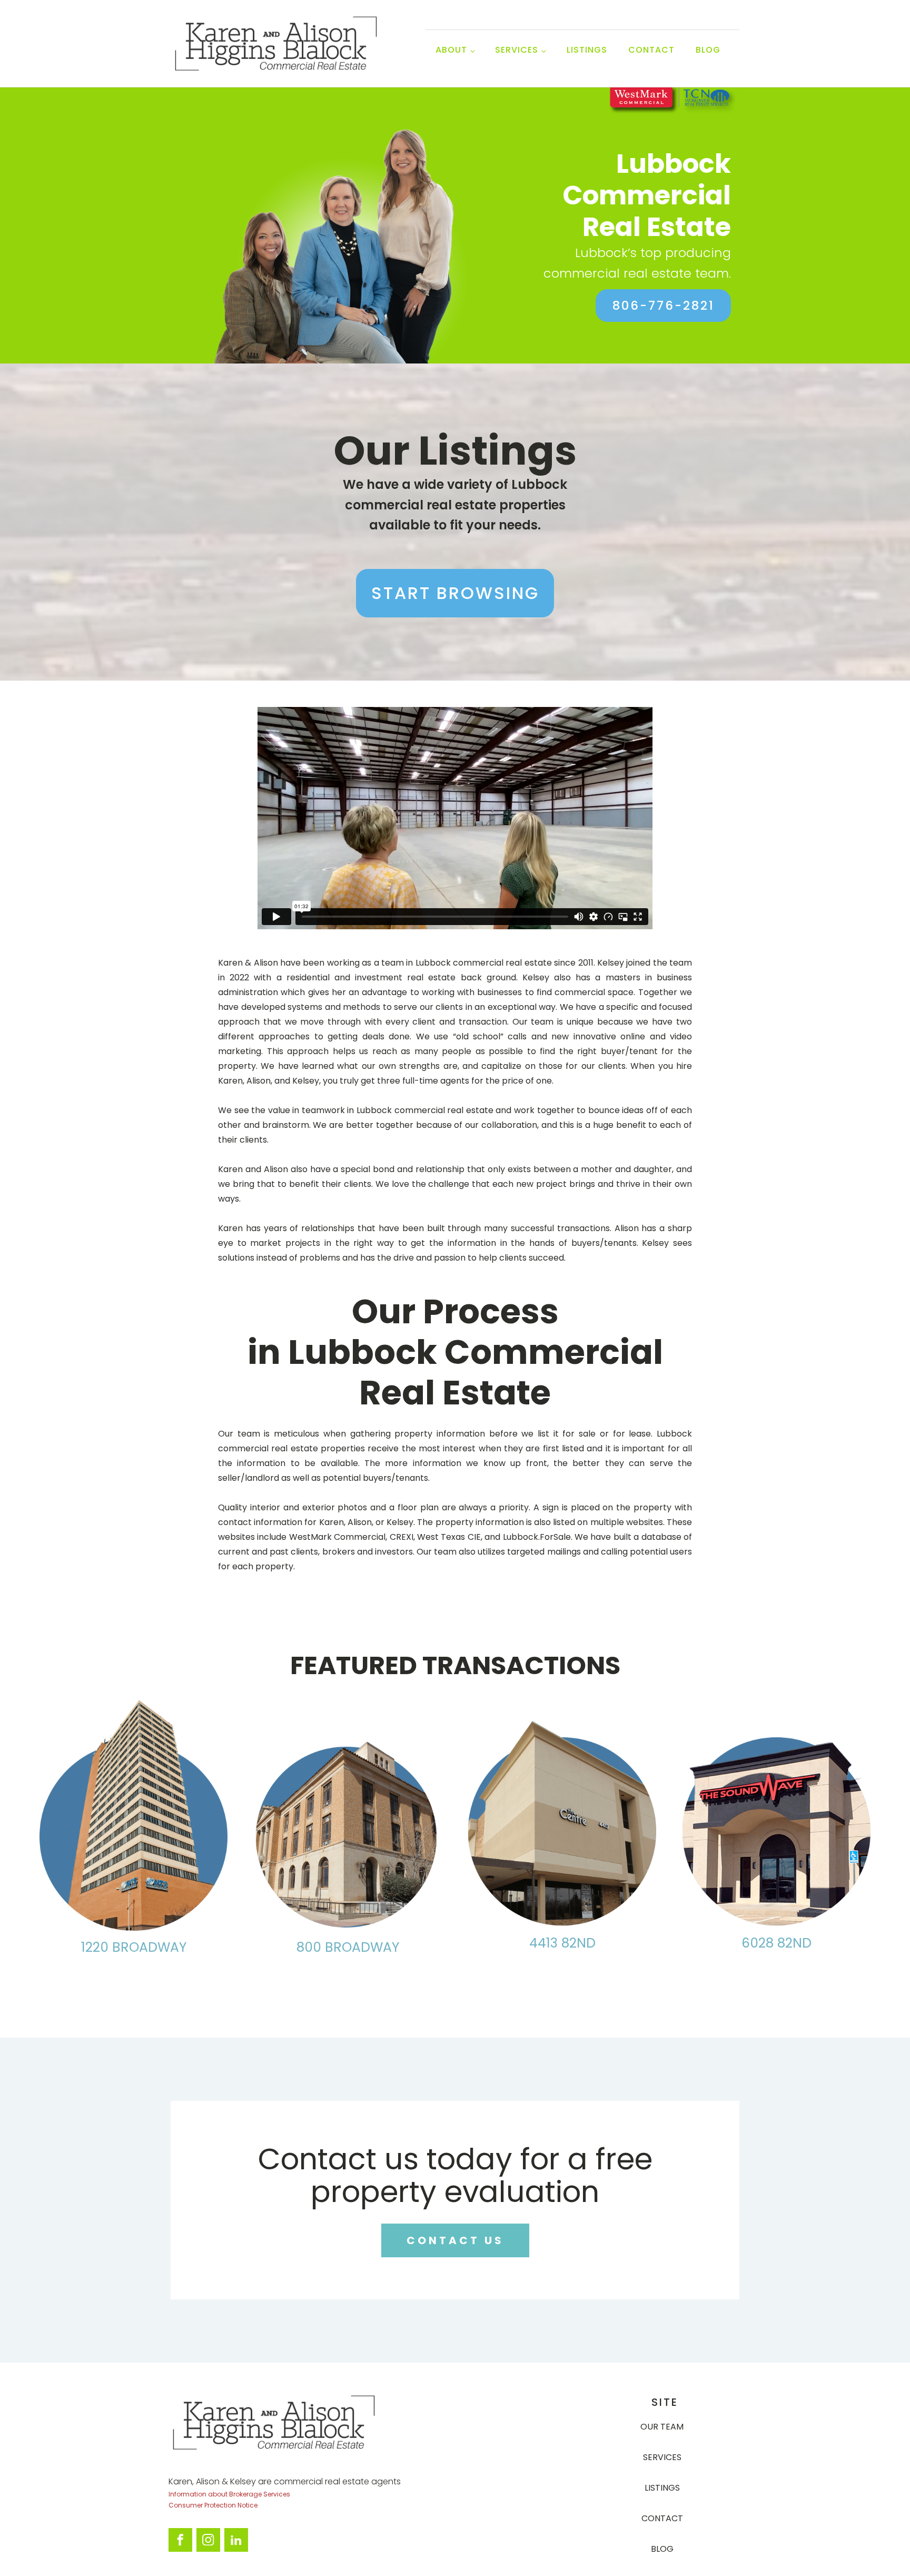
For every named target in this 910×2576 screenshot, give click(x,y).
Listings (587, 50)
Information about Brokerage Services (229, 2494)
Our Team (662, 2427)
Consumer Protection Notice (213, 2505)
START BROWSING (455, 593)
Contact (651, 50)
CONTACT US (455, 2240)
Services (662, 2457)
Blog (708, 50)
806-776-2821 (664, 306)
